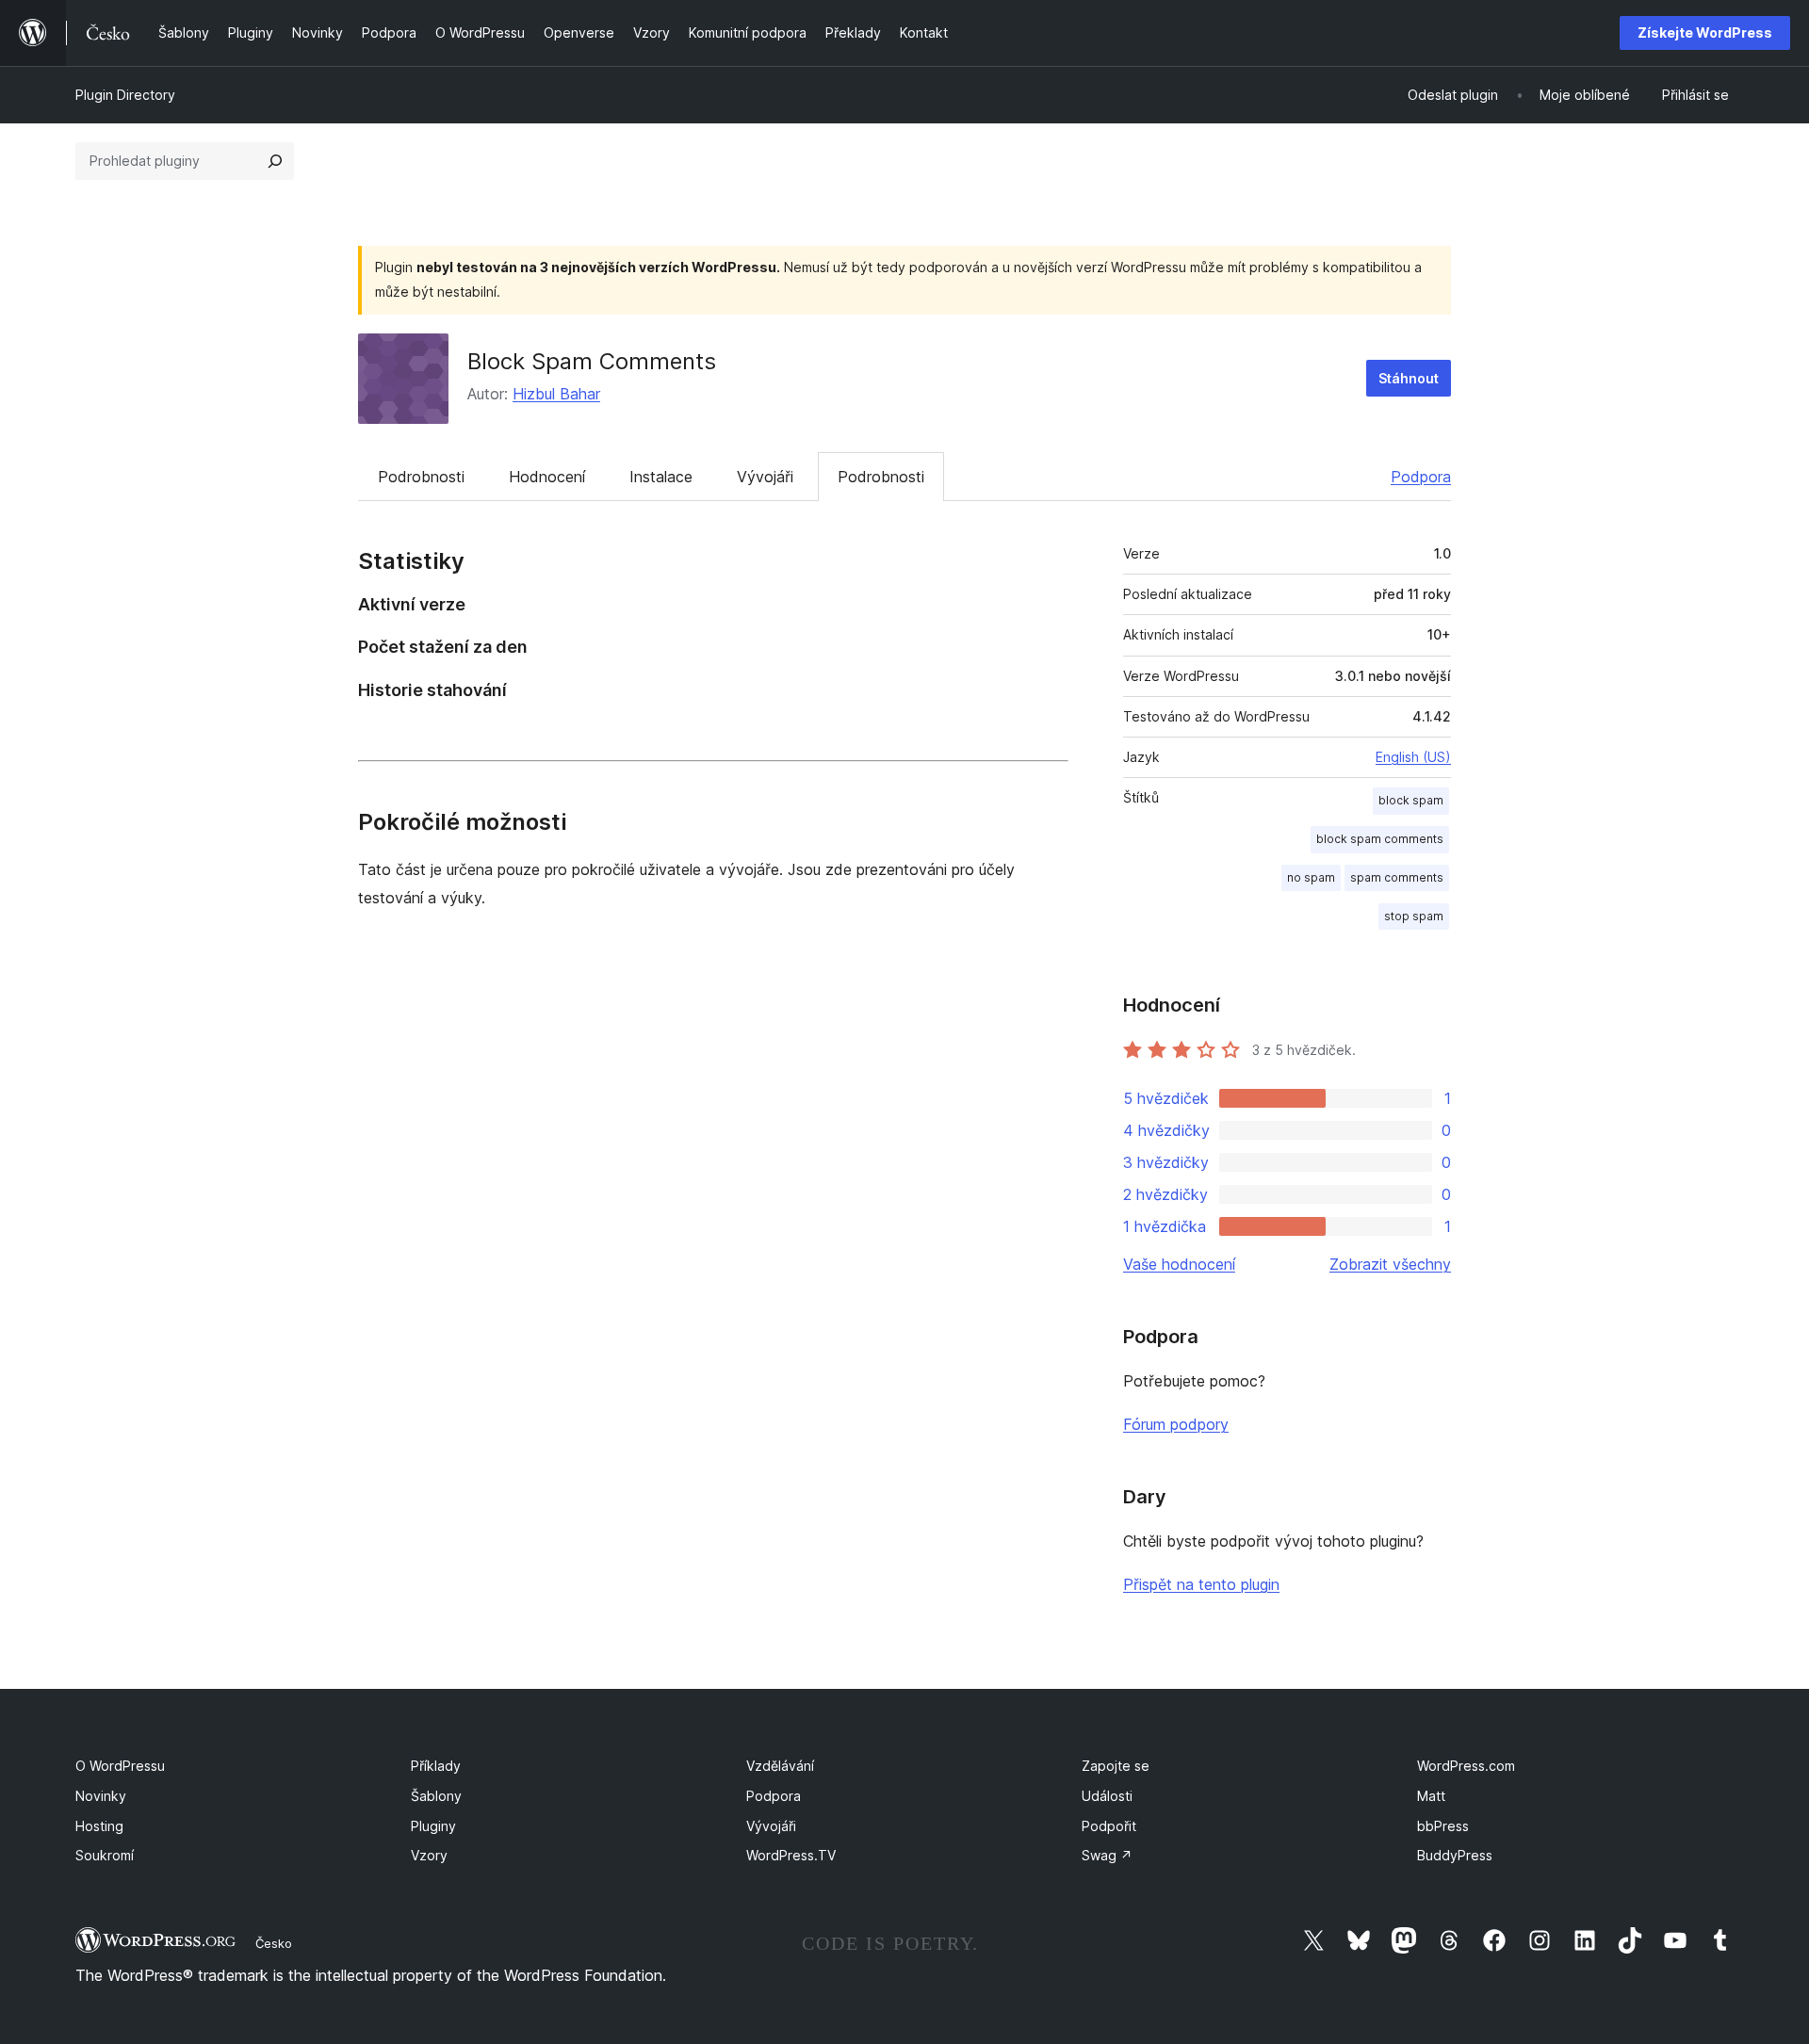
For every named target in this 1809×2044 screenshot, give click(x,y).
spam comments (1397, 877)
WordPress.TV (791, 1855)
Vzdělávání (780, 1766)
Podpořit (1109, 1826)
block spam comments (1380, 839)
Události (1107, 1796)
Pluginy (433, 1826)
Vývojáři (765, 477)
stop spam (1414, 916)
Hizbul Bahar (556, 394)
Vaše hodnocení (1179, 1264)
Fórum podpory (1176, 1424)
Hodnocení (547, 477)
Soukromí (105, 1855)
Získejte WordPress (1705, 32)
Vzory (429, 1855)
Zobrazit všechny (1390, 1264)
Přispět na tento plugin (1201, 1584)
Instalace (661, 477)
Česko (274, 1943)
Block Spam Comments (592, 361)
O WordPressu (120, 1766)
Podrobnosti (421, 477)
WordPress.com (1466, 1766)
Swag (1107, 1855)
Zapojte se (1116, 1766)
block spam (1411, 800)
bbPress (1443, 1826)
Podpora (1421, 477)
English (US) (1413, 757)
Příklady (436, 1766)
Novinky (101, 1796)
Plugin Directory (125, 95)
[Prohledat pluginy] (275, 161)
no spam (1311, 877)
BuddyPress (1455, 1855)
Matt (1431, 1796)
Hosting (99, 1826)
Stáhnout (1409, 378)
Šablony (436, 1796)
